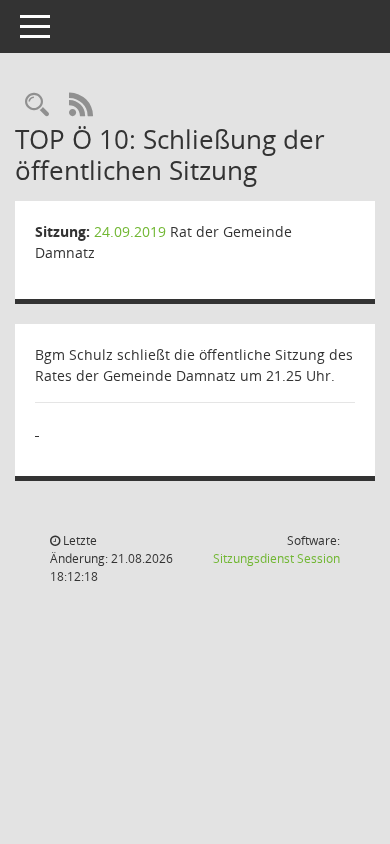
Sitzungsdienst (276, 558)
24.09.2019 (130, 231)
